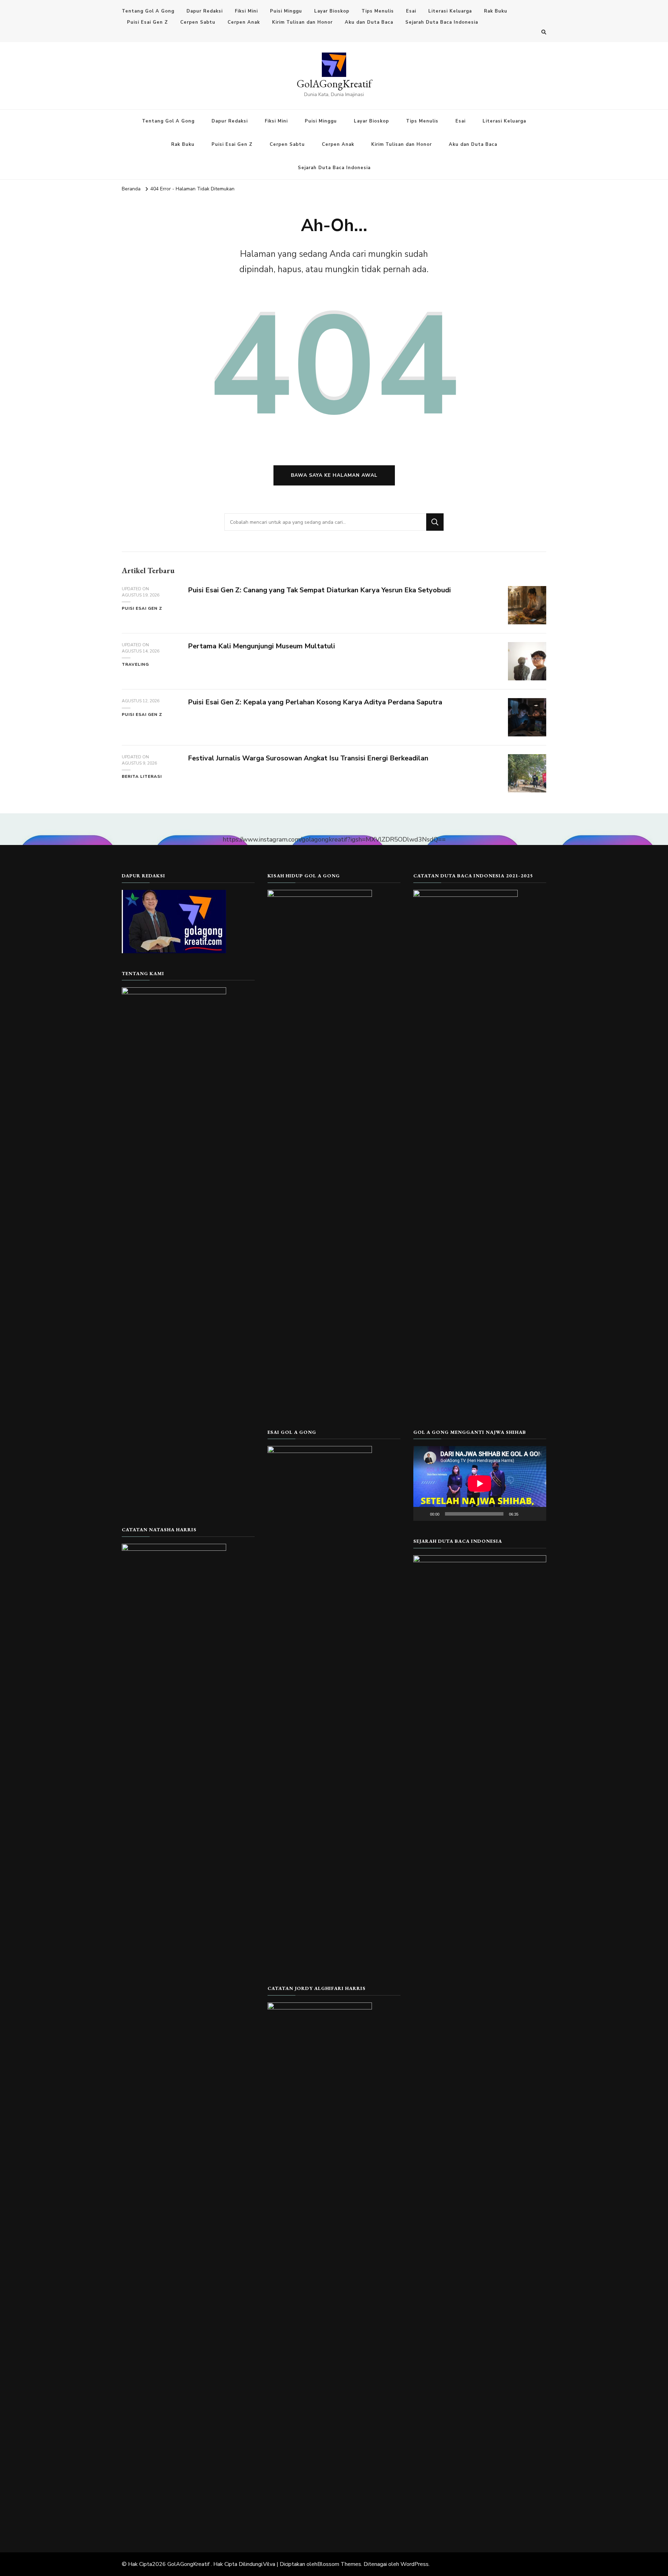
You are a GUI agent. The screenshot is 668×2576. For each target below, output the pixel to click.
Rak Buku (496, 11)
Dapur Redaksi (205, 11)
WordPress (415, 2564)
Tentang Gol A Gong (148, 11)
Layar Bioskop (332, 11)
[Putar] (422, 1514)
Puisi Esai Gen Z (148, 22)
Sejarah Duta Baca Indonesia (442, 22)
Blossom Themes (339, 2564)
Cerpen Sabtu (198, 22)
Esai (411, 11)
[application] (480, 1483)
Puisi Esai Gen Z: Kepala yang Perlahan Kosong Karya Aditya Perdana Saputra (315, 702)
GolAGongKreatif (334, 84)
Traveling (135, 664)
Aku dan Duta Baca (369, 22)
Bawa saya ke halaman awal (334, 475)
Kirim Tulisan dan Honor (302, 22)
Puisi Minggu (286, 11)
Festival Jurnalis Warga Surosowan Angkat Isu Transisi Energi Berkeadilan (308, 758)
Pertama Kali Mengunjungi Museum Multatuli (261, 646)
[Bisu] (526, 1514)
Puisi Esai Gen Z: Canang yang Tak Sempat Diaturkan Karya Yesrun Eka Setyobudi (319, 590)
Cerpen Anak (244, 22)
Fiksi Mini (246, 11)
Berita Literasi (142, 776)
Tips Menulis (378, 11)
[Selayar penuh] (537, 1514)
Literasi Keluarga (450, 11)
